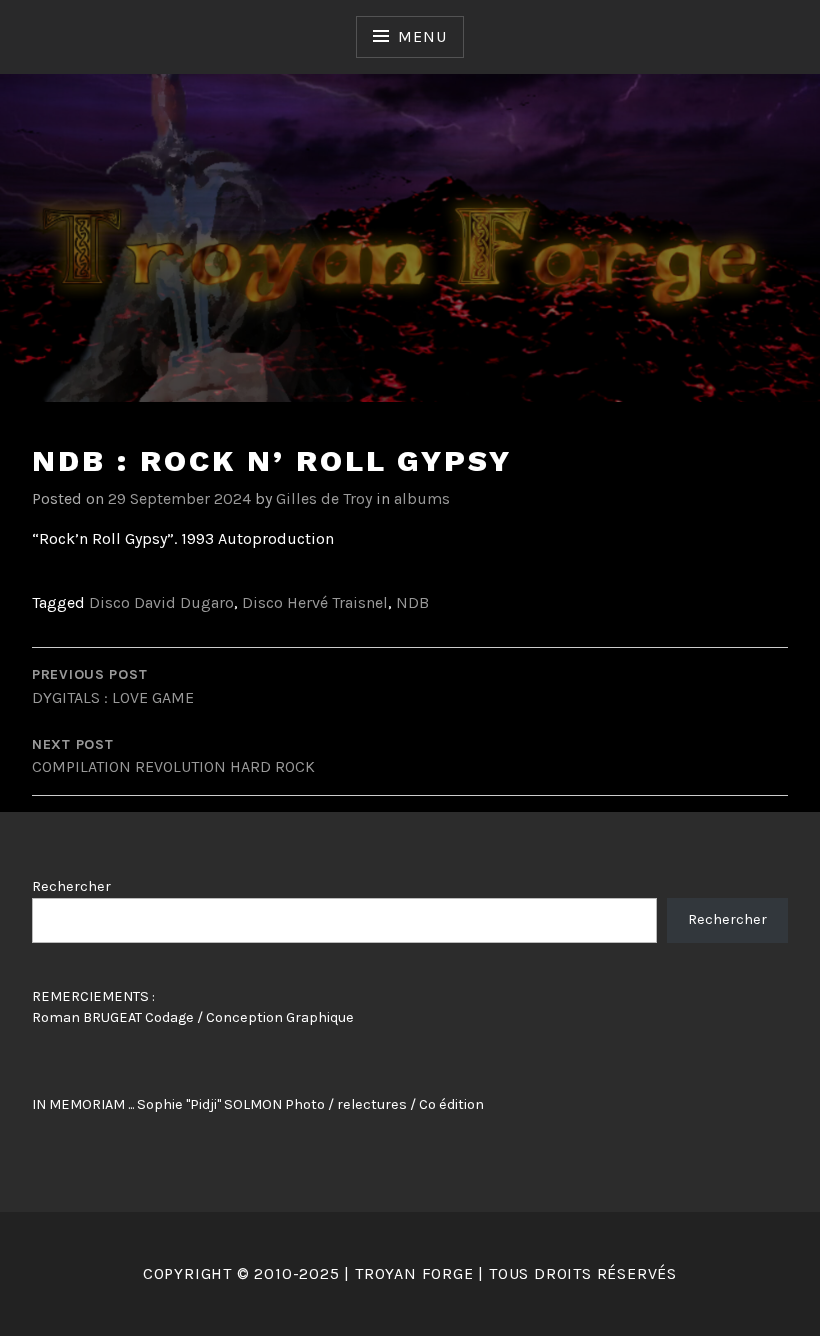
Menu (422, 36)
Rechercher (71, 886)
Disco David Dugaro (161, 602)
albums (422, 498)
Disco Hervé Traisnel (315, 602)
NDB (412, 602)
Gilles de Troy (324, 498)
